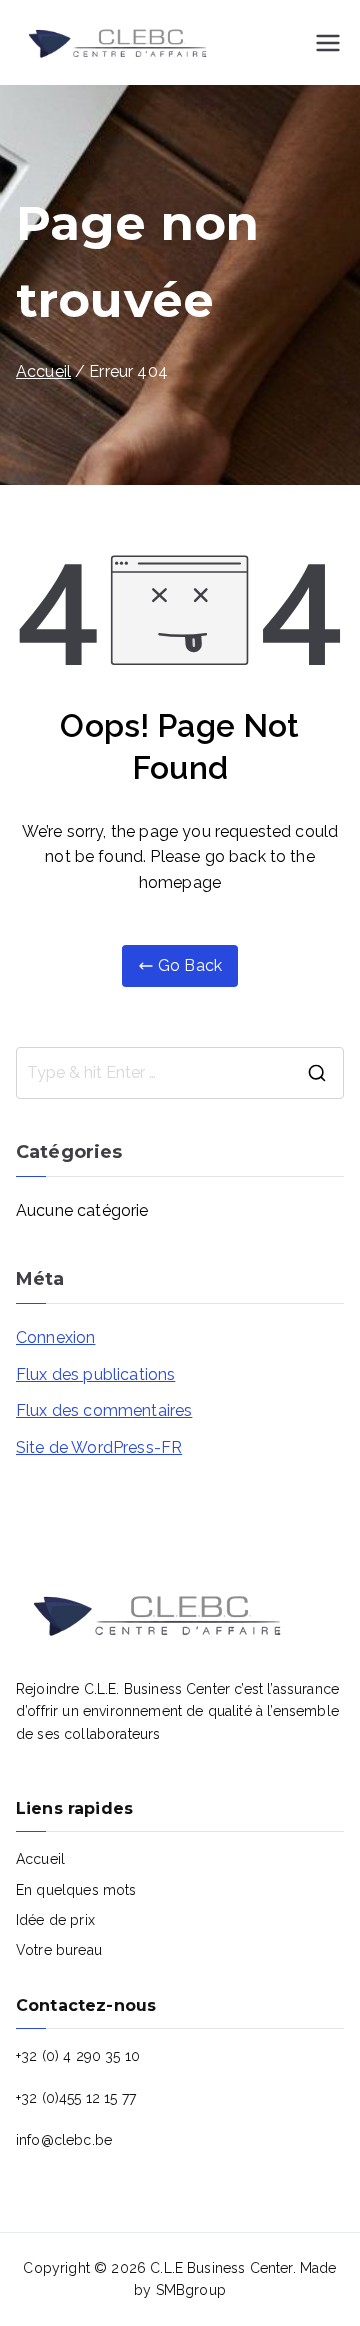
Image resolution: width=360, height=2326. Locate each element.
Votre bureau (59, 1950)
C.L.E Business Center (221, 2268)
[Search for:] (180, 1073)
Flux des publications (95, 1374)
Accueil (40, 1859)
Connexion (55, 1337)
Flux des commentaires (104, 1410)
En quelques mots (76, 1890)
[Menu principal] (328, 43)
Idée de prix (55, 1920)
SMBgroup (191, 2290)
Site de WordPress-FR (99, 1447)
